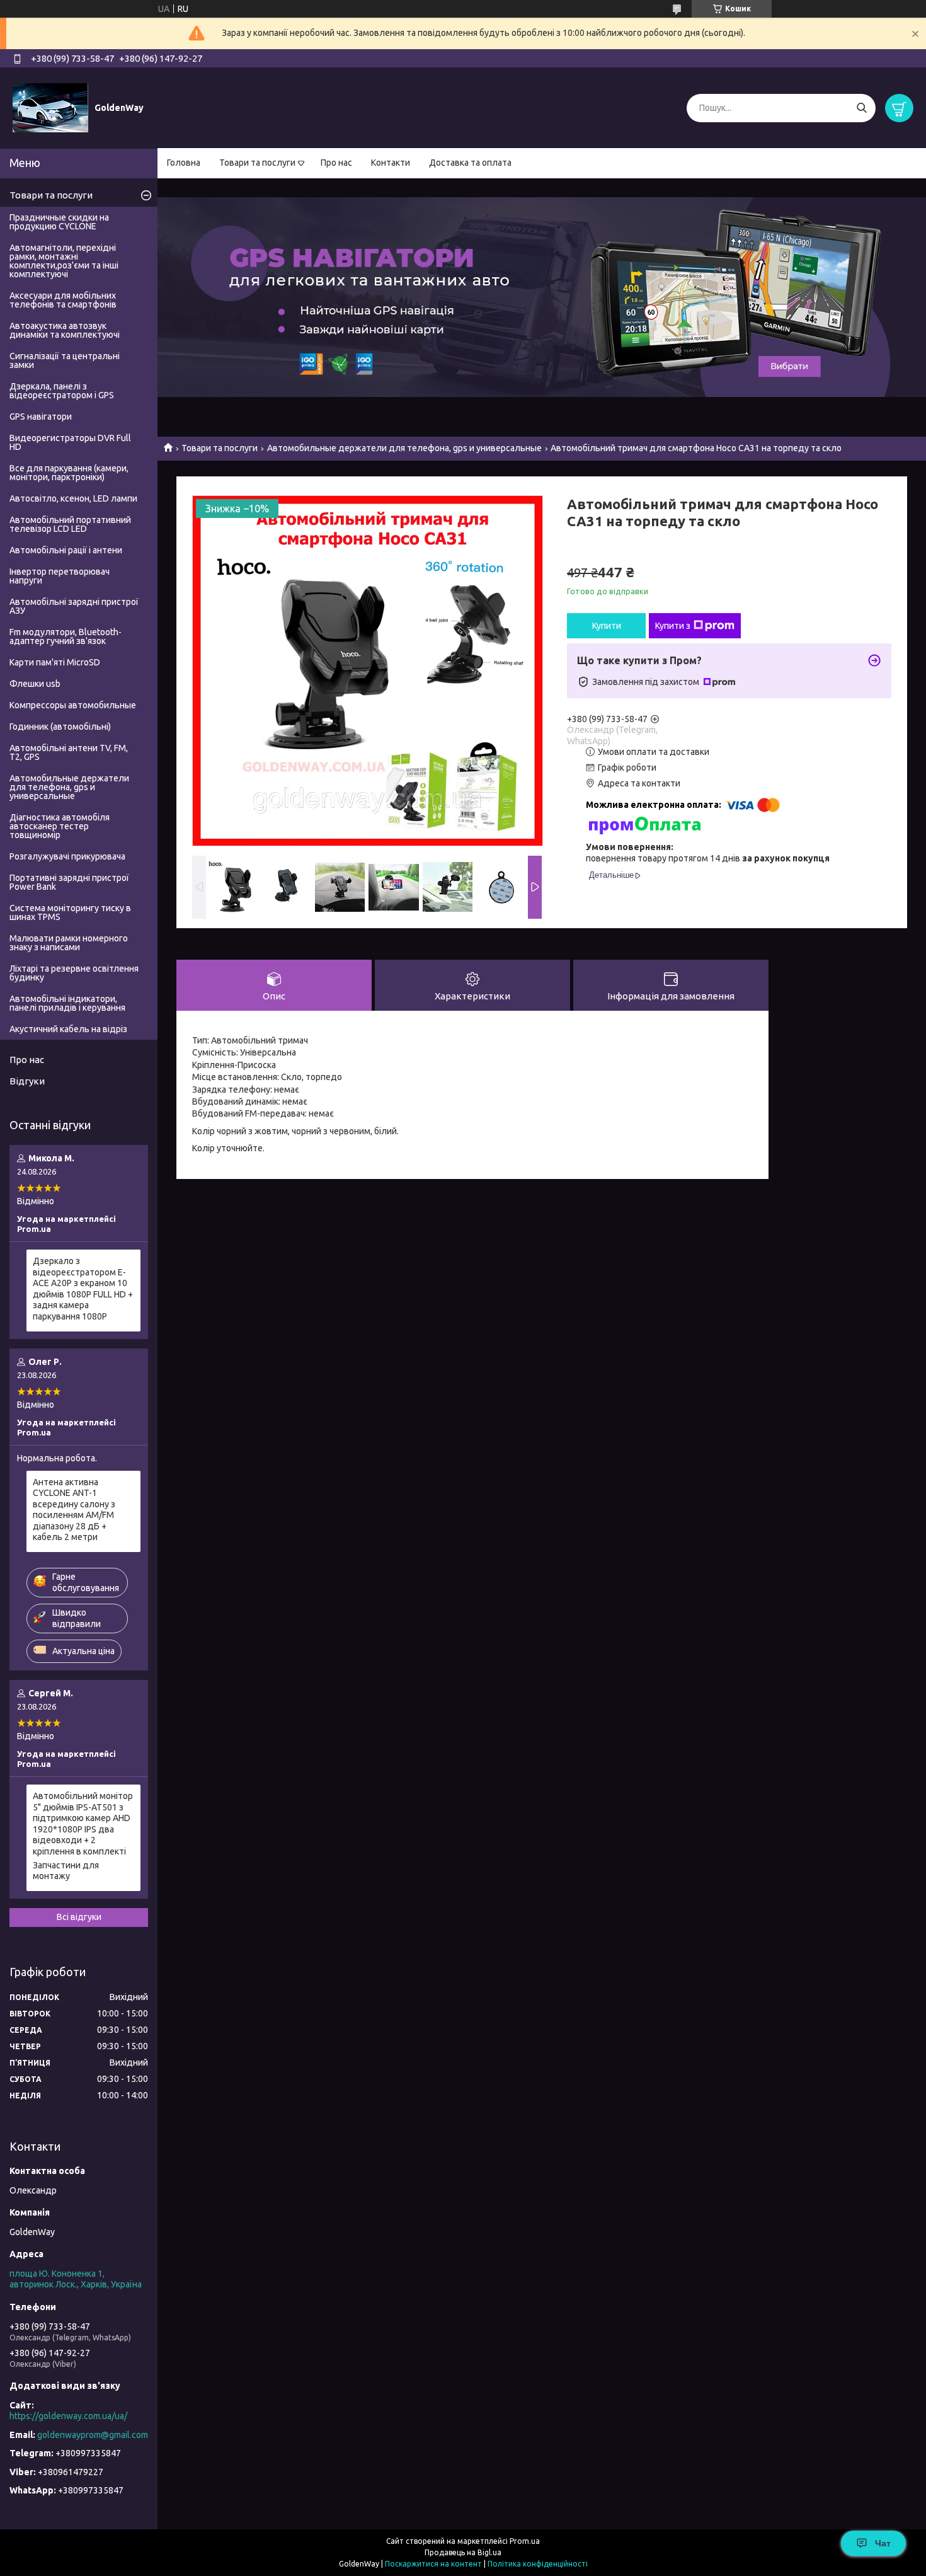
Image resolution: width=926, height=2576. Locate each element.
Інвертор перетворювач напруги (60, 576)
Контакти (391, 163)
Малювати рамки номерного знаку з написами (69, 943)
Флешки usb (35, 684)
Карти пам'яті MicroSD (55, 662)
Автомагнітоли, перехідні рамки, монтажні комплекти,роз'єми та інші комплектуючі (64, 261)
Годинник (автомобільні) (60, 727)
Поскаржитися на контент (433, 2564)
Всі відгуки (79, 1917)
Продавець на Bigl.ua (463, 2552)
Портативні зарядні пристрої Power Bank (69, 882)
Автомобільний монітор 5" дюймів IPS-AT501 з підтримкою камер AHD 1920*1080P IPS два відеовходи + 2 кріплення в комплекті (83, 1824)
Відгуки (27, 1081)
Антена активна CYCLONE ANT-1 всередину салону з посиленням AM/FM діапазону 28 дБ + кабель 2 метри (74, 1510)
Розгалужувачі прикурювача (67, 856)
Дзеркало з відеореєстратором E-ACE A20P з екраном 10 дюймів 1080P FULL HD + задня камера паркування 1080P (83, 1289)
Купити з (673, 626)
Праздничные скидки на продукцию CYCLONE (59, 222)
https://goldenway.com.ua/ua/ (68, 2416)
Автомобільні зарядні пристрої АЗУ (74, 606)
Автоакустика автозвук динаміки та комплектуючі (65, 330)
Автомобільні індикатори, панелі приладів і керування (67, 1003)
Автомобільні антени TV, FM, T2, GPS (69, 752)
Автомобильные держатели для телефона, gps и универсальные (404, 448)
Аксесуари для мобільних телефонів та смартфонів (63, 300)
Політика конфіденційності (538, 2564)
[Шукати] (861, 108)
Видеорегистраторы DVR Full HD (70, 442)
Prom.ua (525, 2541)
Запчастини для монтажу (66, 1871)
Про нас (336, 163)
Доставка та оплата (470, 163)
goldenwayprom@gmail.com (93, 2435)
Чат (883, 2543)
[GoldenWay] (50, 107)
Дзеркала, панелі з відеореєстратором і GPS (62, 391)
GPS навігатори (41, 417)
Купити (607, 626)
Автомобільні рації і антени (66, 550)
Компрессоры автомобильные (73, 705)
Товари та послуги (257, 163)
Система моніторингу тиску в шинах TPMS (70, 912)
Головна (184, 163)
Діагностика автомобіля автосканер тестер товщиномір (60, 826)
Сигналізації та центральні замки (65, 360)
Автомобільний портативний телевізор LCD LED (70, 524)
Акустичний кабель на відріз (68, 1029)
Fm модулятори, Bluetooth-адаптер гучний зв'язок (66, 636)
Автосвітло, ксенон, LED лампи (73, 498)
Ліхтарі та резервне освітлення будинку (74, 973)
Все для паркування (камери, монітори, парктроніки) (69, 473)
